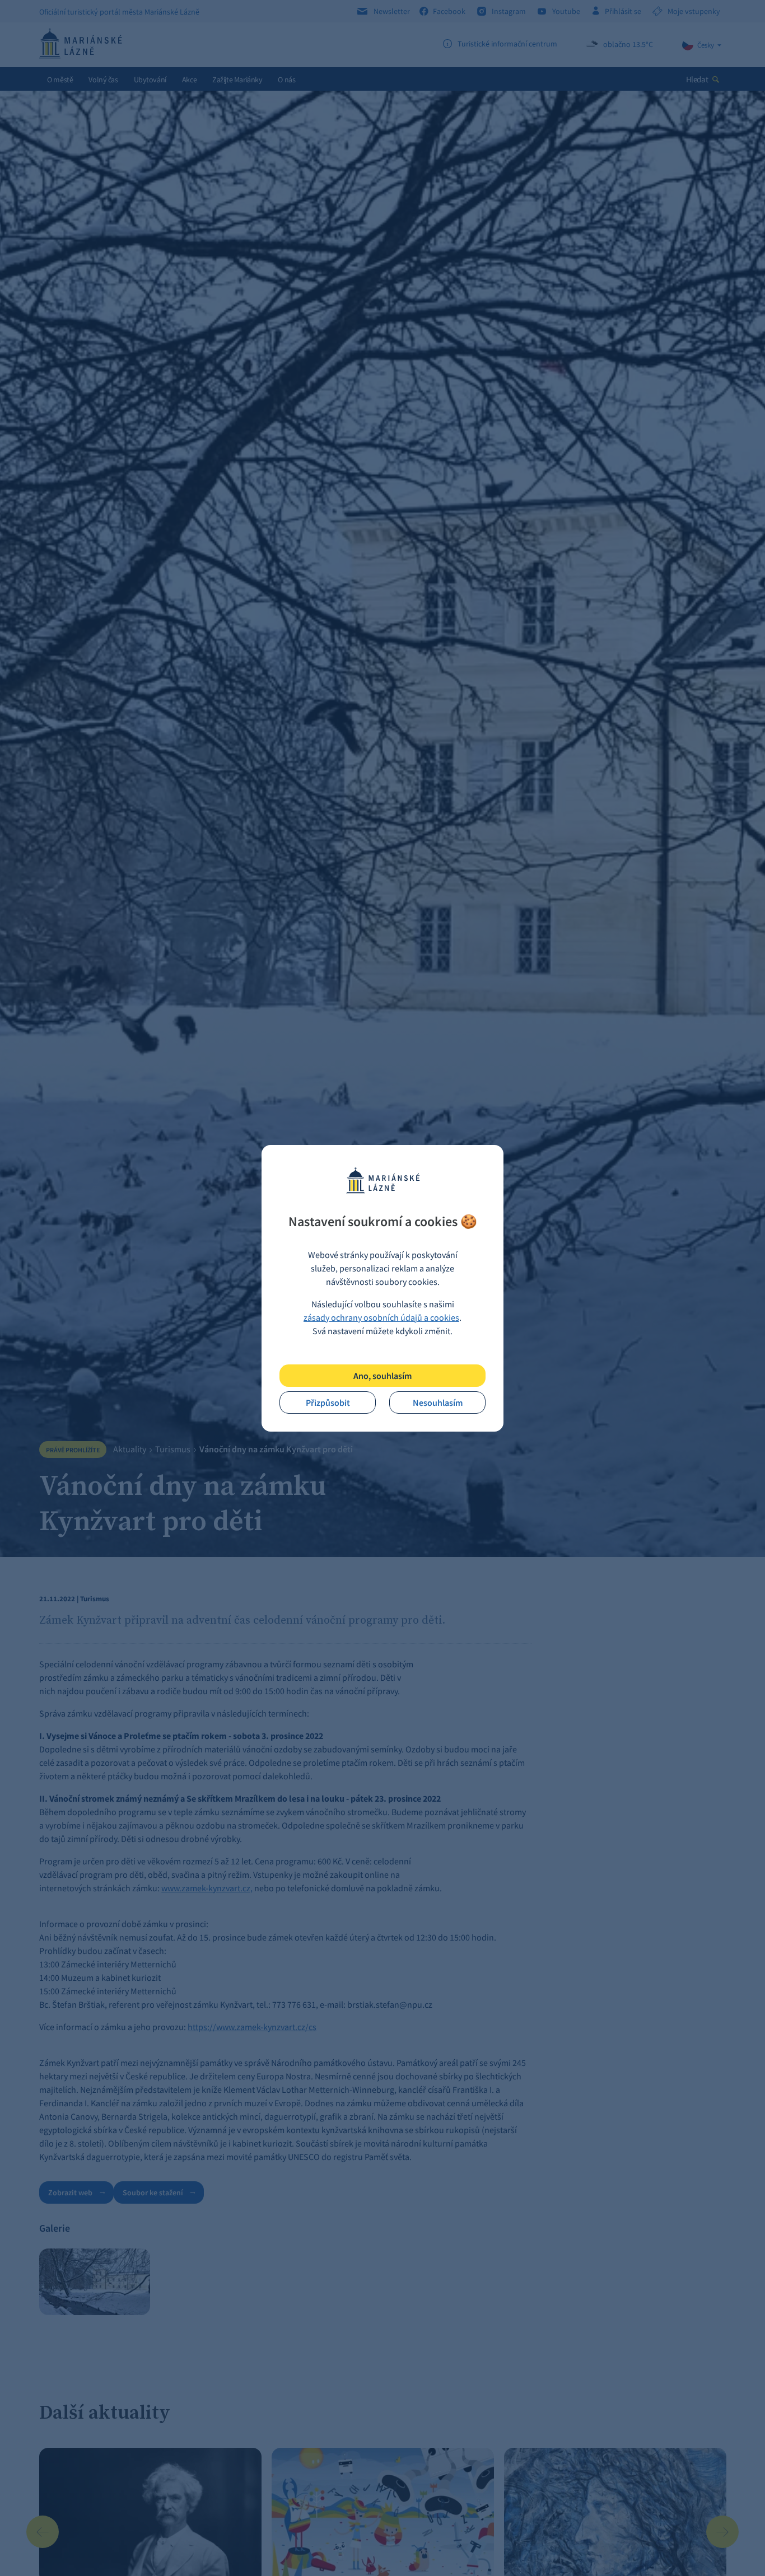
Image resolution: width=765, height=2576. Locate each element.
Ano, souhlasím (382, 1376)
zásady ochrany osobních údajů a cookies (381, 1317)
